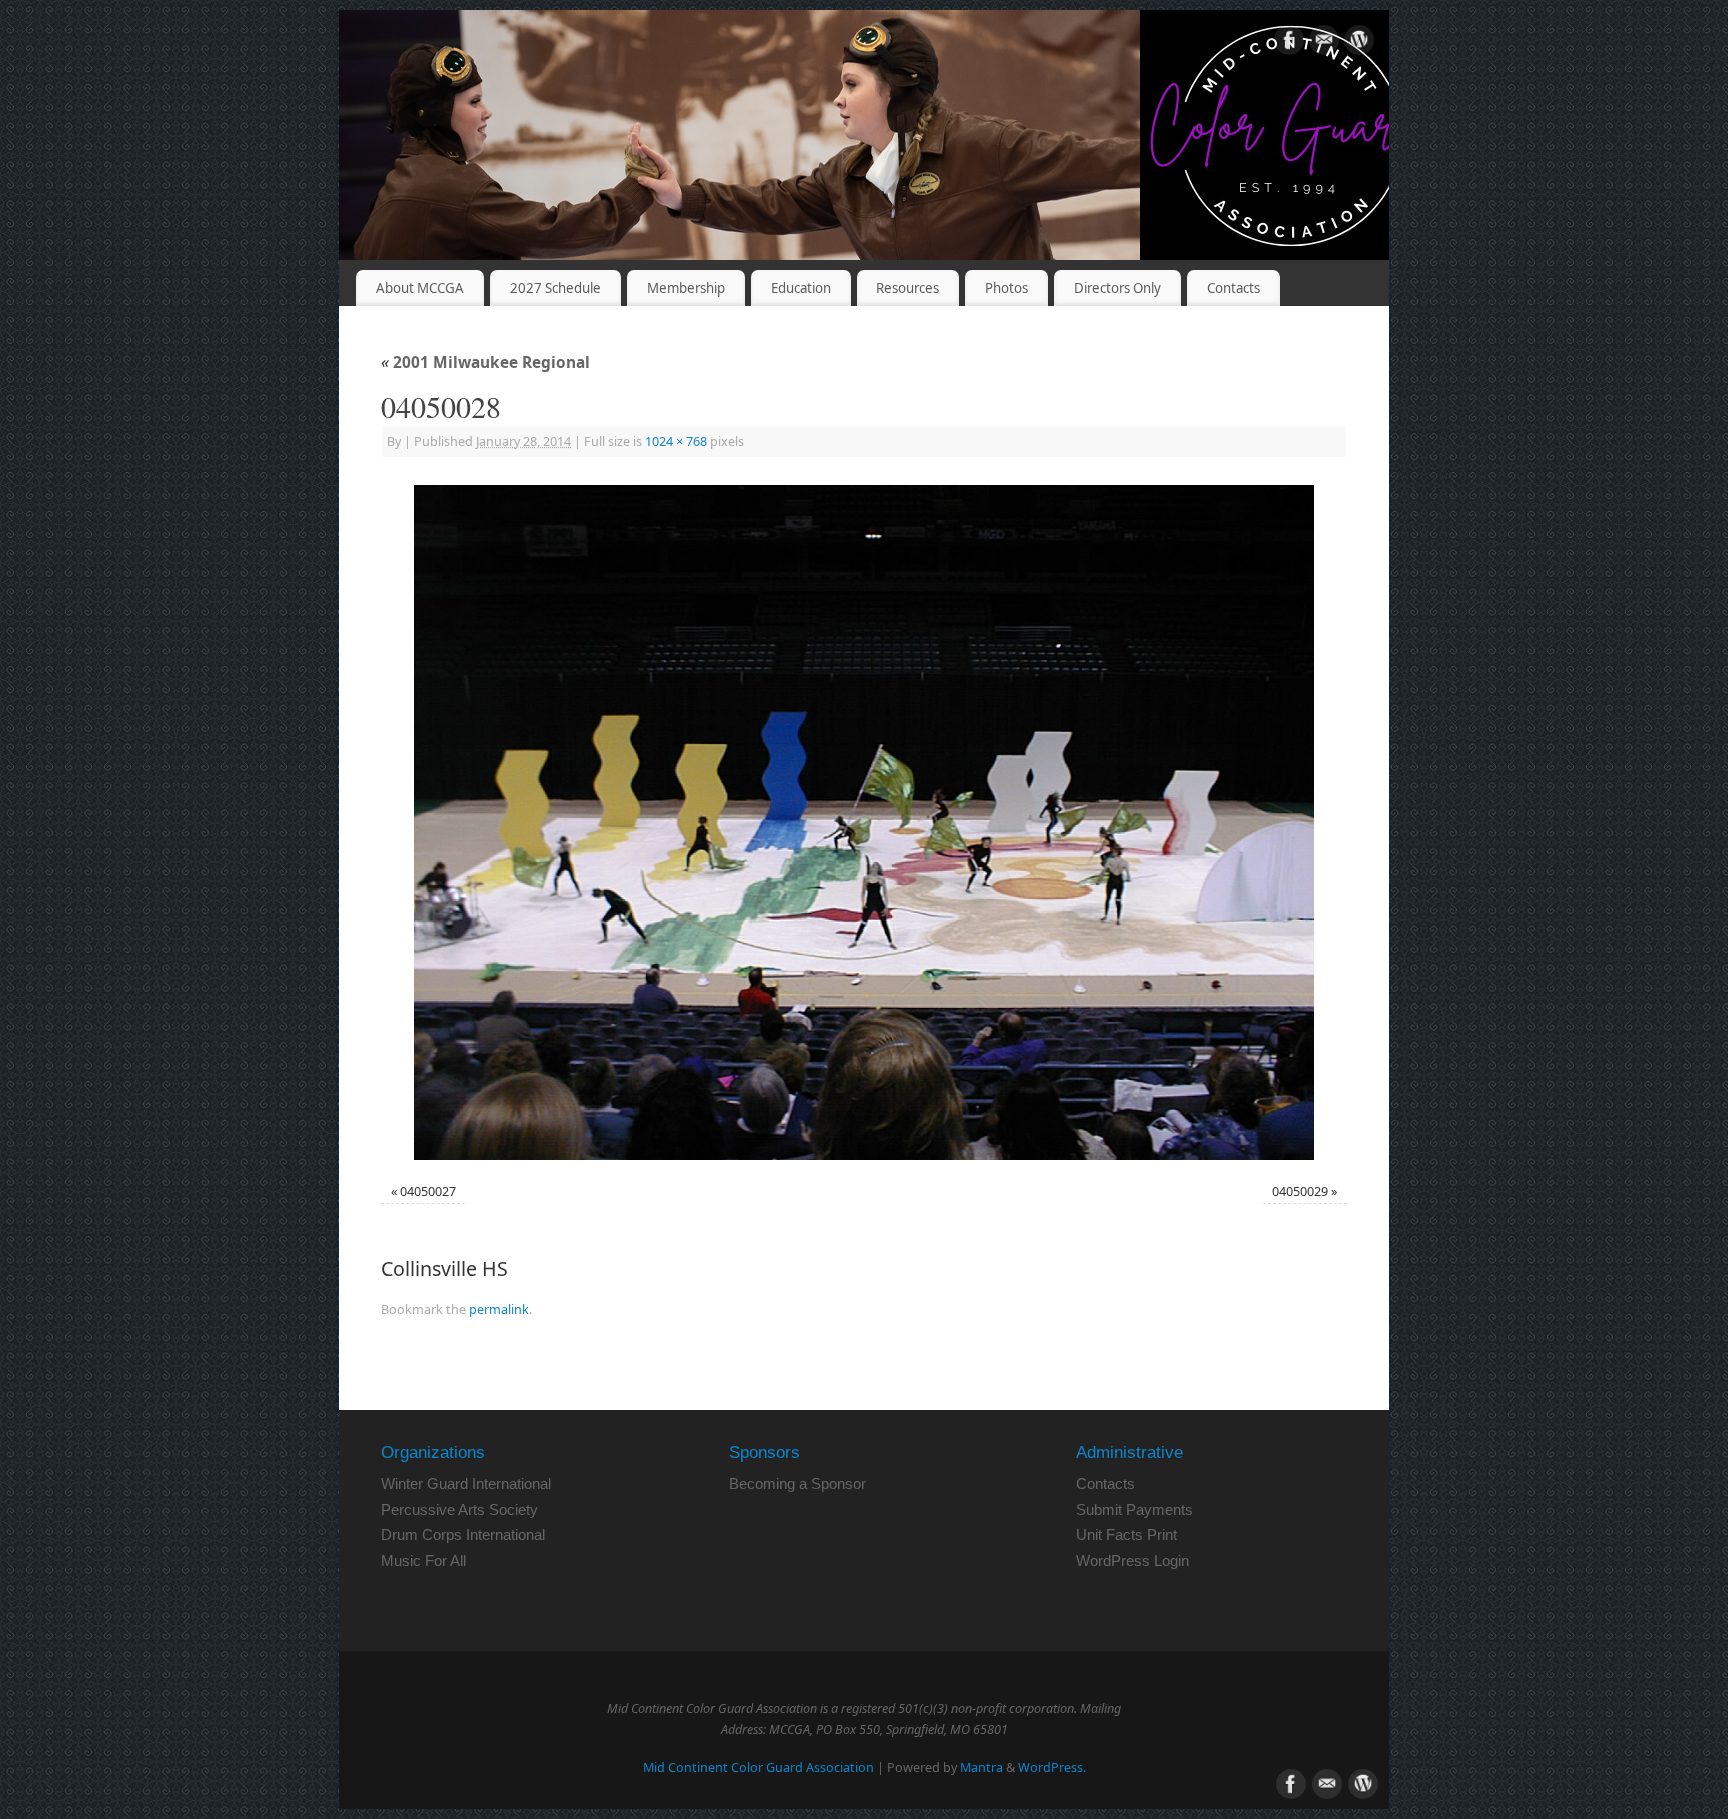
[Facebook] (1289, 43)
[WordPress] (1359, 43)
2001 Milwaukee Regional (485, 362)
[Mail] (1324, 43)
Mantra (981, 1767)
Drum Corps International (463, 1534)
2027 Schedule (555, 288)
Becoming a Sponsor (797, 1483)
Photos (1006, 288)
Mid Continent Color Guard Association (758, 1767)
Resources (907, 288)
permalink (499, 1309)
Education (801, 288)
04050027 (428, 1191)
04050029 (1300, 1191)
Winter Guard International (466, 1483)
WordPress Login (1132, 1560)
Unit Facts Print (1126, 1534)
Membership (686, 288)
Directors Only (1117, 288)
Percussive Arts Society (459, 1509)
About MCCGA (420, 288)
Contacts (1233, 288)
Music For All (423, 1560)
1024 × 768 (676, 441)
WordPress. (1052, 1767)
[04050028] (864, 822)
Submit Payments (1134, 1509)
